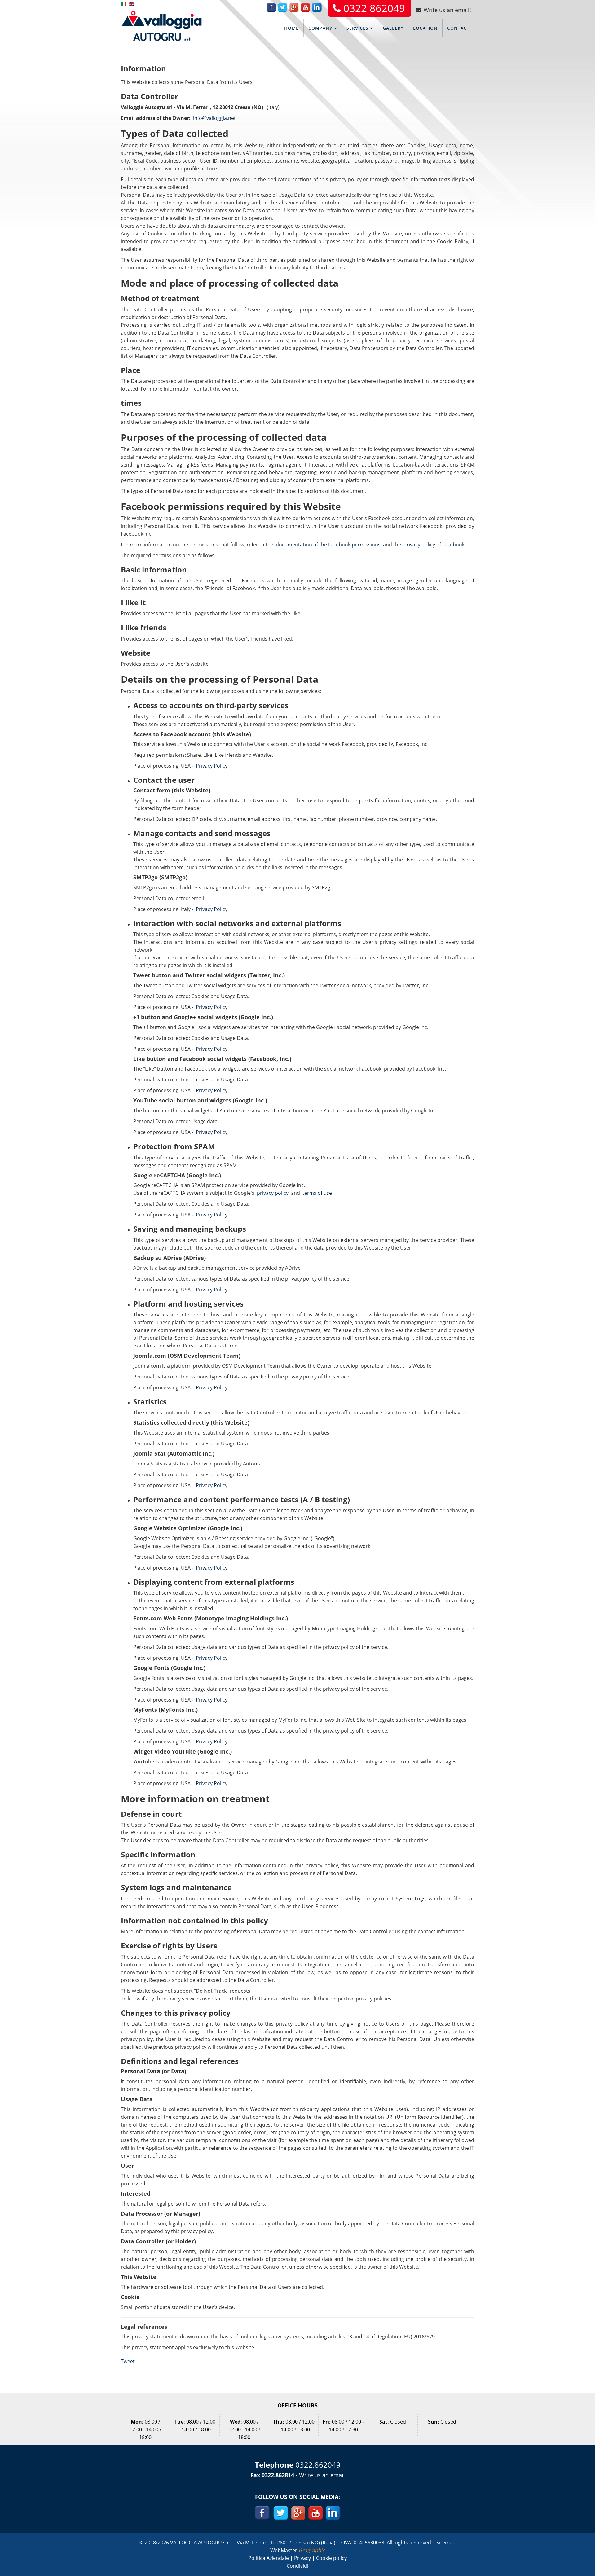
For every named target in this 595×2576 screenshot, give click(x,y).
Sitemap (446, 2543)
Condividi (297, 2566)
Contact (458, 28)
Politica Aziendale (269, 2558)
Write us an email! (447, 10)
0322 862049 (374, 8)
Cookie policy (331, 2558)
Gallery (393, 28)
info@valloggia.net (214, 118)
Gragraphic (312, 2550)
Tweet (128, 2361)
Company (320, 28)
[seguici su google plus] (298, 2512)
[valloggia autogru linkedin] (333, 2512)
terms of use (317, 1193)
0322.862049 (318, 2465)
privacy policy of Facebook (434, 545)
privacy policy (273, 1193)
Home (291, 28)
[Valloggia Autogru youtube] (316, 2512)
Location (425, 28)
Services (357, 28)
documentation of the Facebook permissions (328, 545)
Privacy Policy (212, 766)
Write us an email (322, 2475)
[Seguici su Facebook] (262, 2512)
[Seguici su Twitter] (280, 2512)
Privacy (303, 2558)
